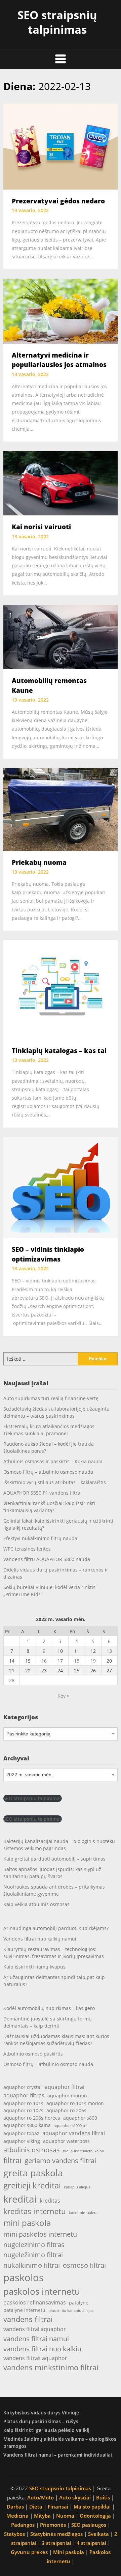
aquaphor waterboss (66, 2141)
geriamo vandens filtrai (60, 2160)
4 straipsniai (91, 2543)
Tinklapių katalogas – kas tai (59, 1051)
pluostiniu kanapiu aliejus (71, 2311)
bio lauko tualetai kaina (83, 2151)
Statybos (14, 2534)
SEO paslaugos (89, 2525)
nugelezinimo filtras (34, 2244)
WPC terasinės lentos (27, 1549)
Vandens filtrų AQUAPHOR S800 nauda (47, 1559)
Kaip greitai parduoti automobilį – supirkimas (54, 1859)
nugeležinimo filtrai (33, 2255)
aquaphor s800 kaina (27, 2125)
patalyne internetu (24, 2310)
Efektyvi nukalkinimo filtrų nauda (40, 1538)
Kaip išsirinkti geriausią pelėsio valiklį (46, 2430)
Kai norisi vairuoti (41, 527)
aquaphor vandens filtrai (74, 2133)
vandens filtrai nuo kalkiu (42, 2349)
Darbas (15, 2507)
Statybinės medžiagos (56, 2534)
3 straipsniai (56, 2543)
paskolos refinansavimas (35, 2302)
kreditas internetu (35, 2211)
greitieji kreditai (32, 2185)
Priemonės (53, 2525)
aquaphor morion (67, 2096)
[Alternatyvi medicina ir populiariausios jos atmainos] (61, 311)
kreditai (20, 2199)
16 (44, 1661)
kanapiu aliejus (77, 2187)
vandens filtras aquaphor (35, 2358)
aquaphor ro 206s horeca (32, 2118)
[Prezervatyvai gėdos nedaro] (61, 146)
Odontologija (95, 2516)
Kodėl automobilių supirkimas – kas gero (49, 2008)
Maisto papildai (92, 2507)
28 (12, 1680)
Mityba (42, 2516)
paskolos (24, 2277)
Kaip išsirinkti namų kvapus (34, 1967)
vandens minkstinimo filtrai (51, 2367)
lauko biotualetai (84, 2213)
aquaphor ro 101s (23, 2103)
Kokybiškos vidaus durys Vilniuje (41, 2413)
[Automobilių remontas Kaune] (61, 636)
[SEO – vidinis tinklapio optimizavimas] (61, 1187)
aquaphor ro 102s (23, 2110)
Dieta (36, 2507)
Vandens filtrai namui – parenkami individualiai (58, 2455)
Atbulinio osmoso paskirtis (33, 2054)
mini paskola (27, 2223)
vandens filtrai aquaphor (35, 2329)
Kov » (63, 1696)
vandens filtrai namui (36, 2339)
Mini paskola (69, 2552)
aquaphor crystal (23, 2087)
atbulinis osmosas (32, 2150)
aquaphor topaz (21, 2133)
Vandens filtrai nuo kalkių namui (40, 1939)
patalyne (79, 2303)
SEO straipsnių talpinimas (57, 22)
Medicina (17, 2516)
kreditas (50, 2200)
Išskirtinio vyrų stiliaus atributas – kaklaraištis (55, 1482)
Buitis (103, 2497)
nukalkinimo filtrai (32, 2265)
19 (93, 1661)
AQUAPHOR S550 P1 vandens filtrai (43, 1493)
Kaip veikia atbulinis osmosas (36, 1904)
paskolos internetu (42, 2291)
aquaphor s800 (80, 2118)
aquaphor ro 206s (66, 2110)
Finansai (58, 2507)
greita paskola (33, 2173)
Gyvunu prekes (29, 2552)
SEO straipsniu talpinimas (33, 1798)
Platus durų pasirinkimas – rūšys (41, 2421)
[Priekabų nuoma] (61, 809)
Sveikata (98, 2534)
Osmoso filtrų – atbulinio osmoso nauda (48, 1472)
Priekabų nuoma (39, 862)
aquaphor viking (22, 2141)
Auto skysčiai (75, 2497)
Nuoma (65, 2516)
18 (77, 1661)
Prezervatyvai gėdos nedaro (58, 201)
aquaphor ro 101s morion (75, 2103)
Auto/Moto (41, 2497)
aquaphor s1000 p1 (70, 2126)
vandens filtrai (28, 2319)
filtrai (12, 2160)
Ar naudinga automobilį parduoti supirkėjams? (56, 1928)
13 (109, 1651)
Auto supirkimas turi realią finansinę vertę (51, 1398)
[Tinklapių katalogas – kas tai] (61, 989)
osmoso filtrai (84, 2265)
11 (77, 1651)
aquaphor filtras (24, 2095)
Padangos (23, 2525)
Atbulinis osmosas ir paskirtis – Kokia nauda (53, 1461)
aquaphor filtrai (65, 2087)
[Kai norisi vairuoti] (61, 483)
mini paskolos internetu (40, 2234)
